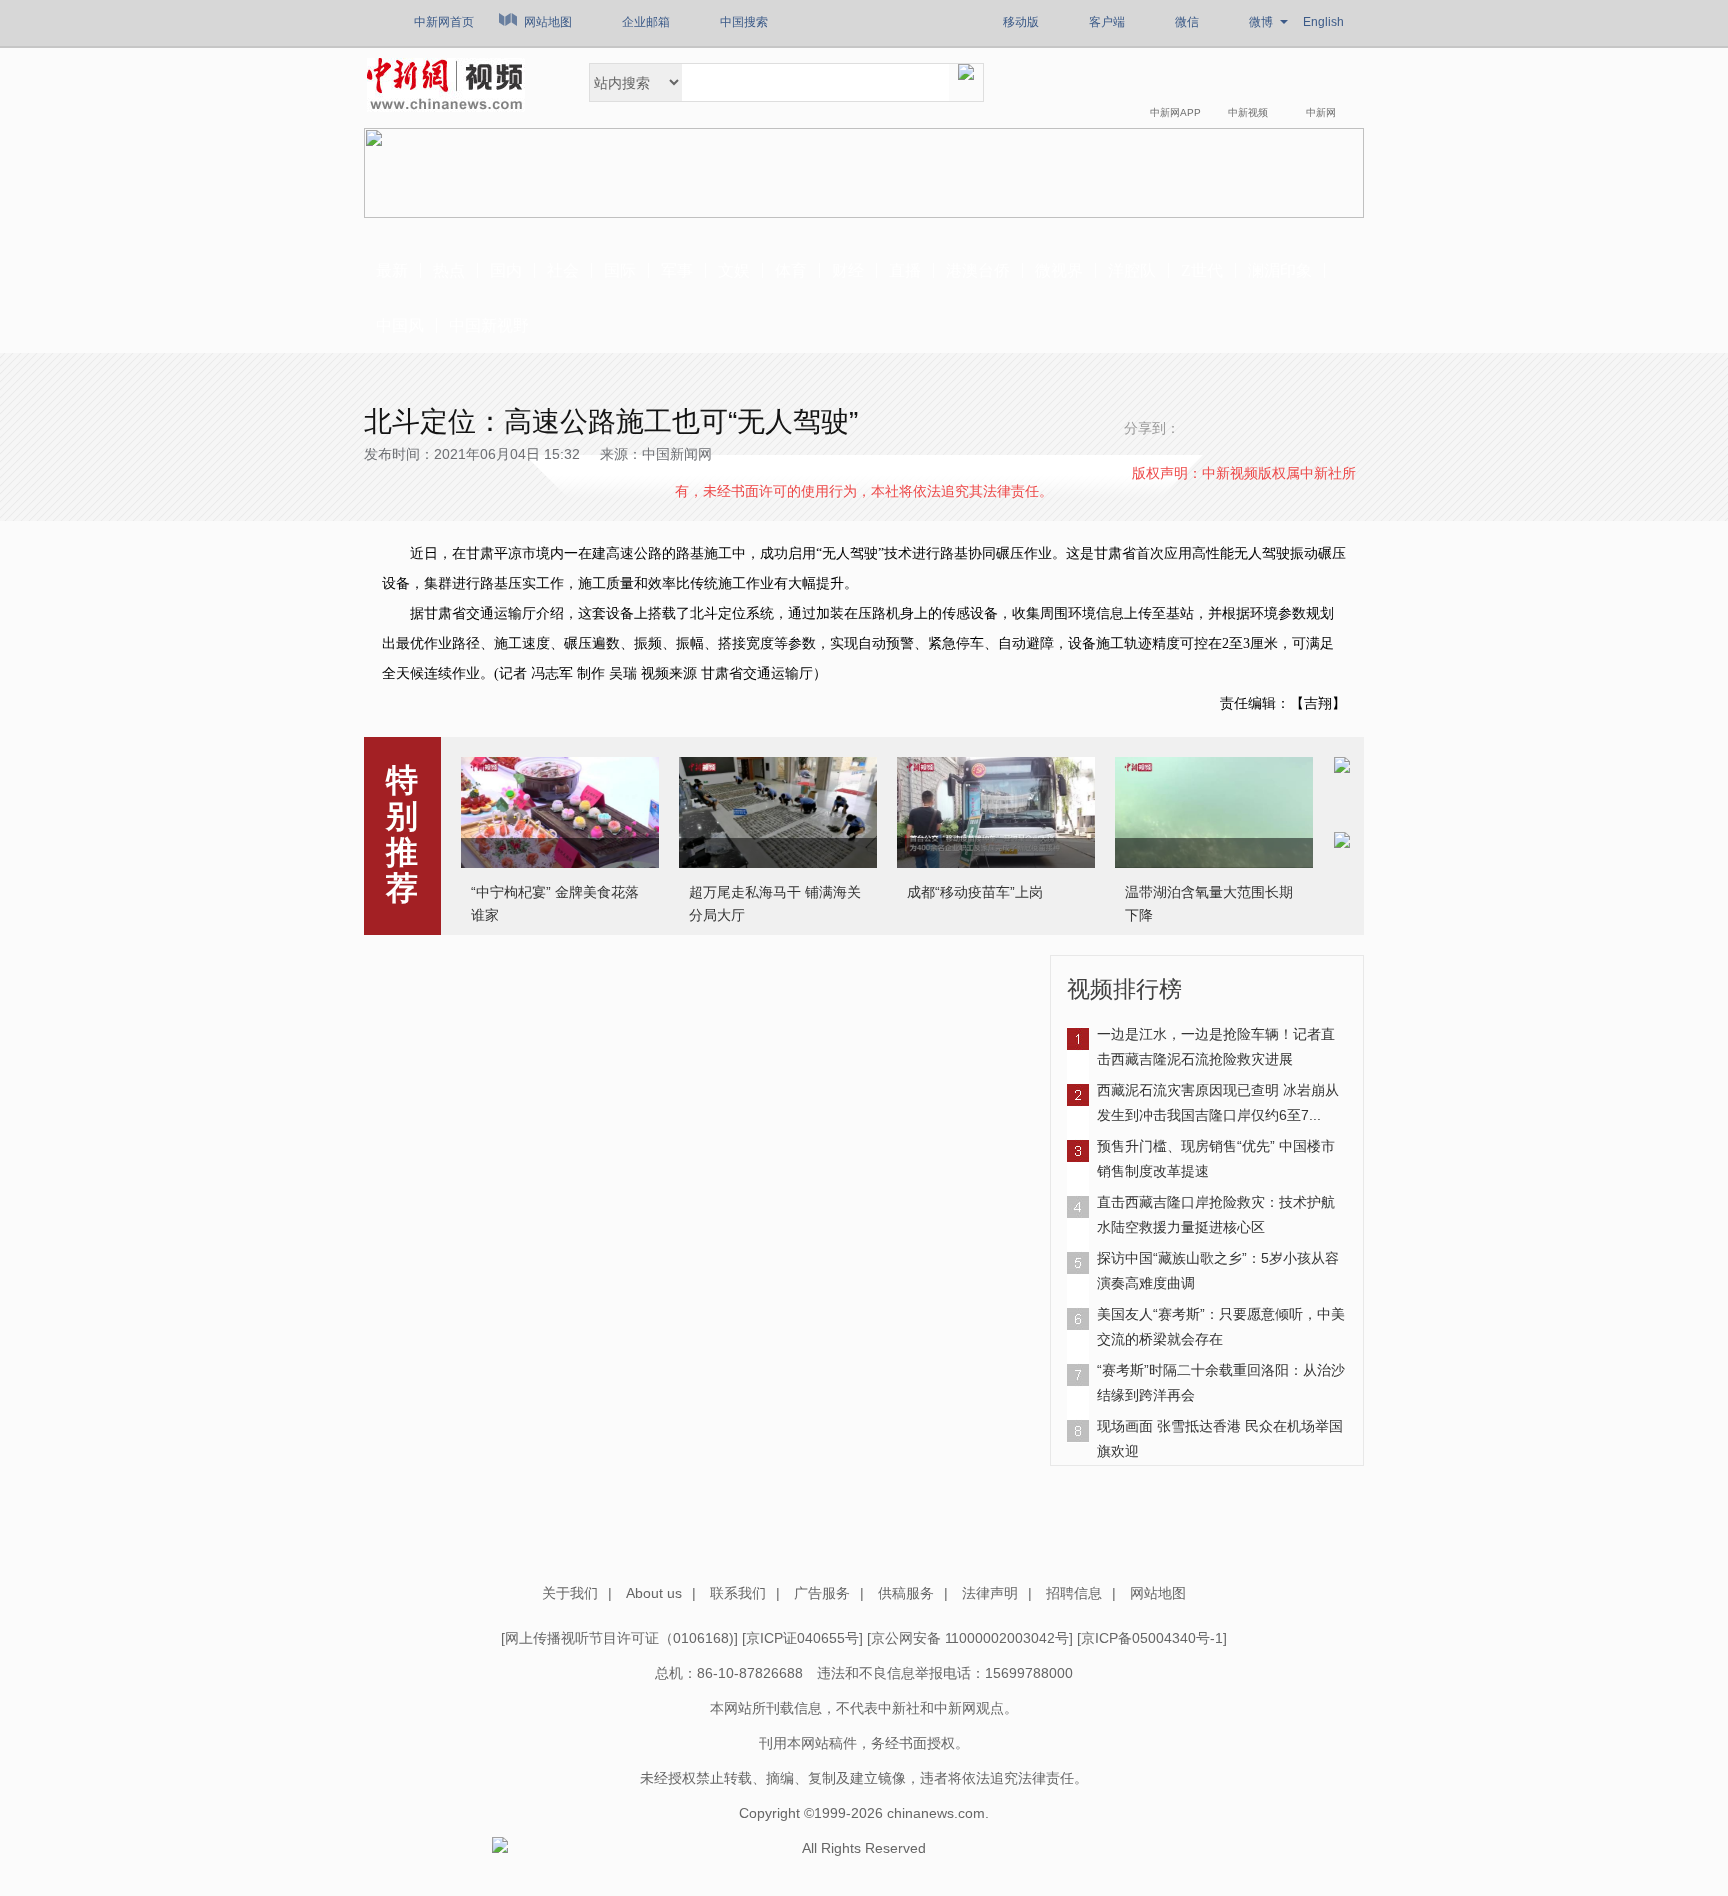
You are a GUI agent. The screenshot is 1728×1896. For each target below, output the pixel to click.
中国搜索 (744, 22)
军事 (677, 270)
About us (654, 1593)
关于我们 (570, 1593)
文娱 (734, 270)
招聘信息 (1074, 1593)
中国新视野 (489, 325)
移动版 (1021, 22)
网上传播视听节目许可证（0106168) (619, 1638)
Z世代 (1202, 270)
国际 (620, 270)
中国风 (400, 325)
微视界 (1059, 270)
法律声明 (990, 1593)
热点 (449, 270)
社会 (563, 270)
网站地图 (548, 22)
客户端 (1107, 22)
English (1323, 22)
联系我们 (738, 1593)
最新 (392, 270)
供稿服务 (906, 1593)
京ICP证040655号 (802, 1638)
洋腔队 (1132, 270)
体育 (791, 270)
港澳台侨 (978, 270)
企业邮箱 (646, 22)
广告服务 (822, 1593)
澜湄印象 (1280, 270)
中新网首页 (444, 22)
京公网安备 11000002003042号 (970, 1638)
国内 (506, 270)
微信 (1187, 22)
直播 (905, 270)
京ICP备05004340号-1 (1152, 1638)
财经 (848, 270)
